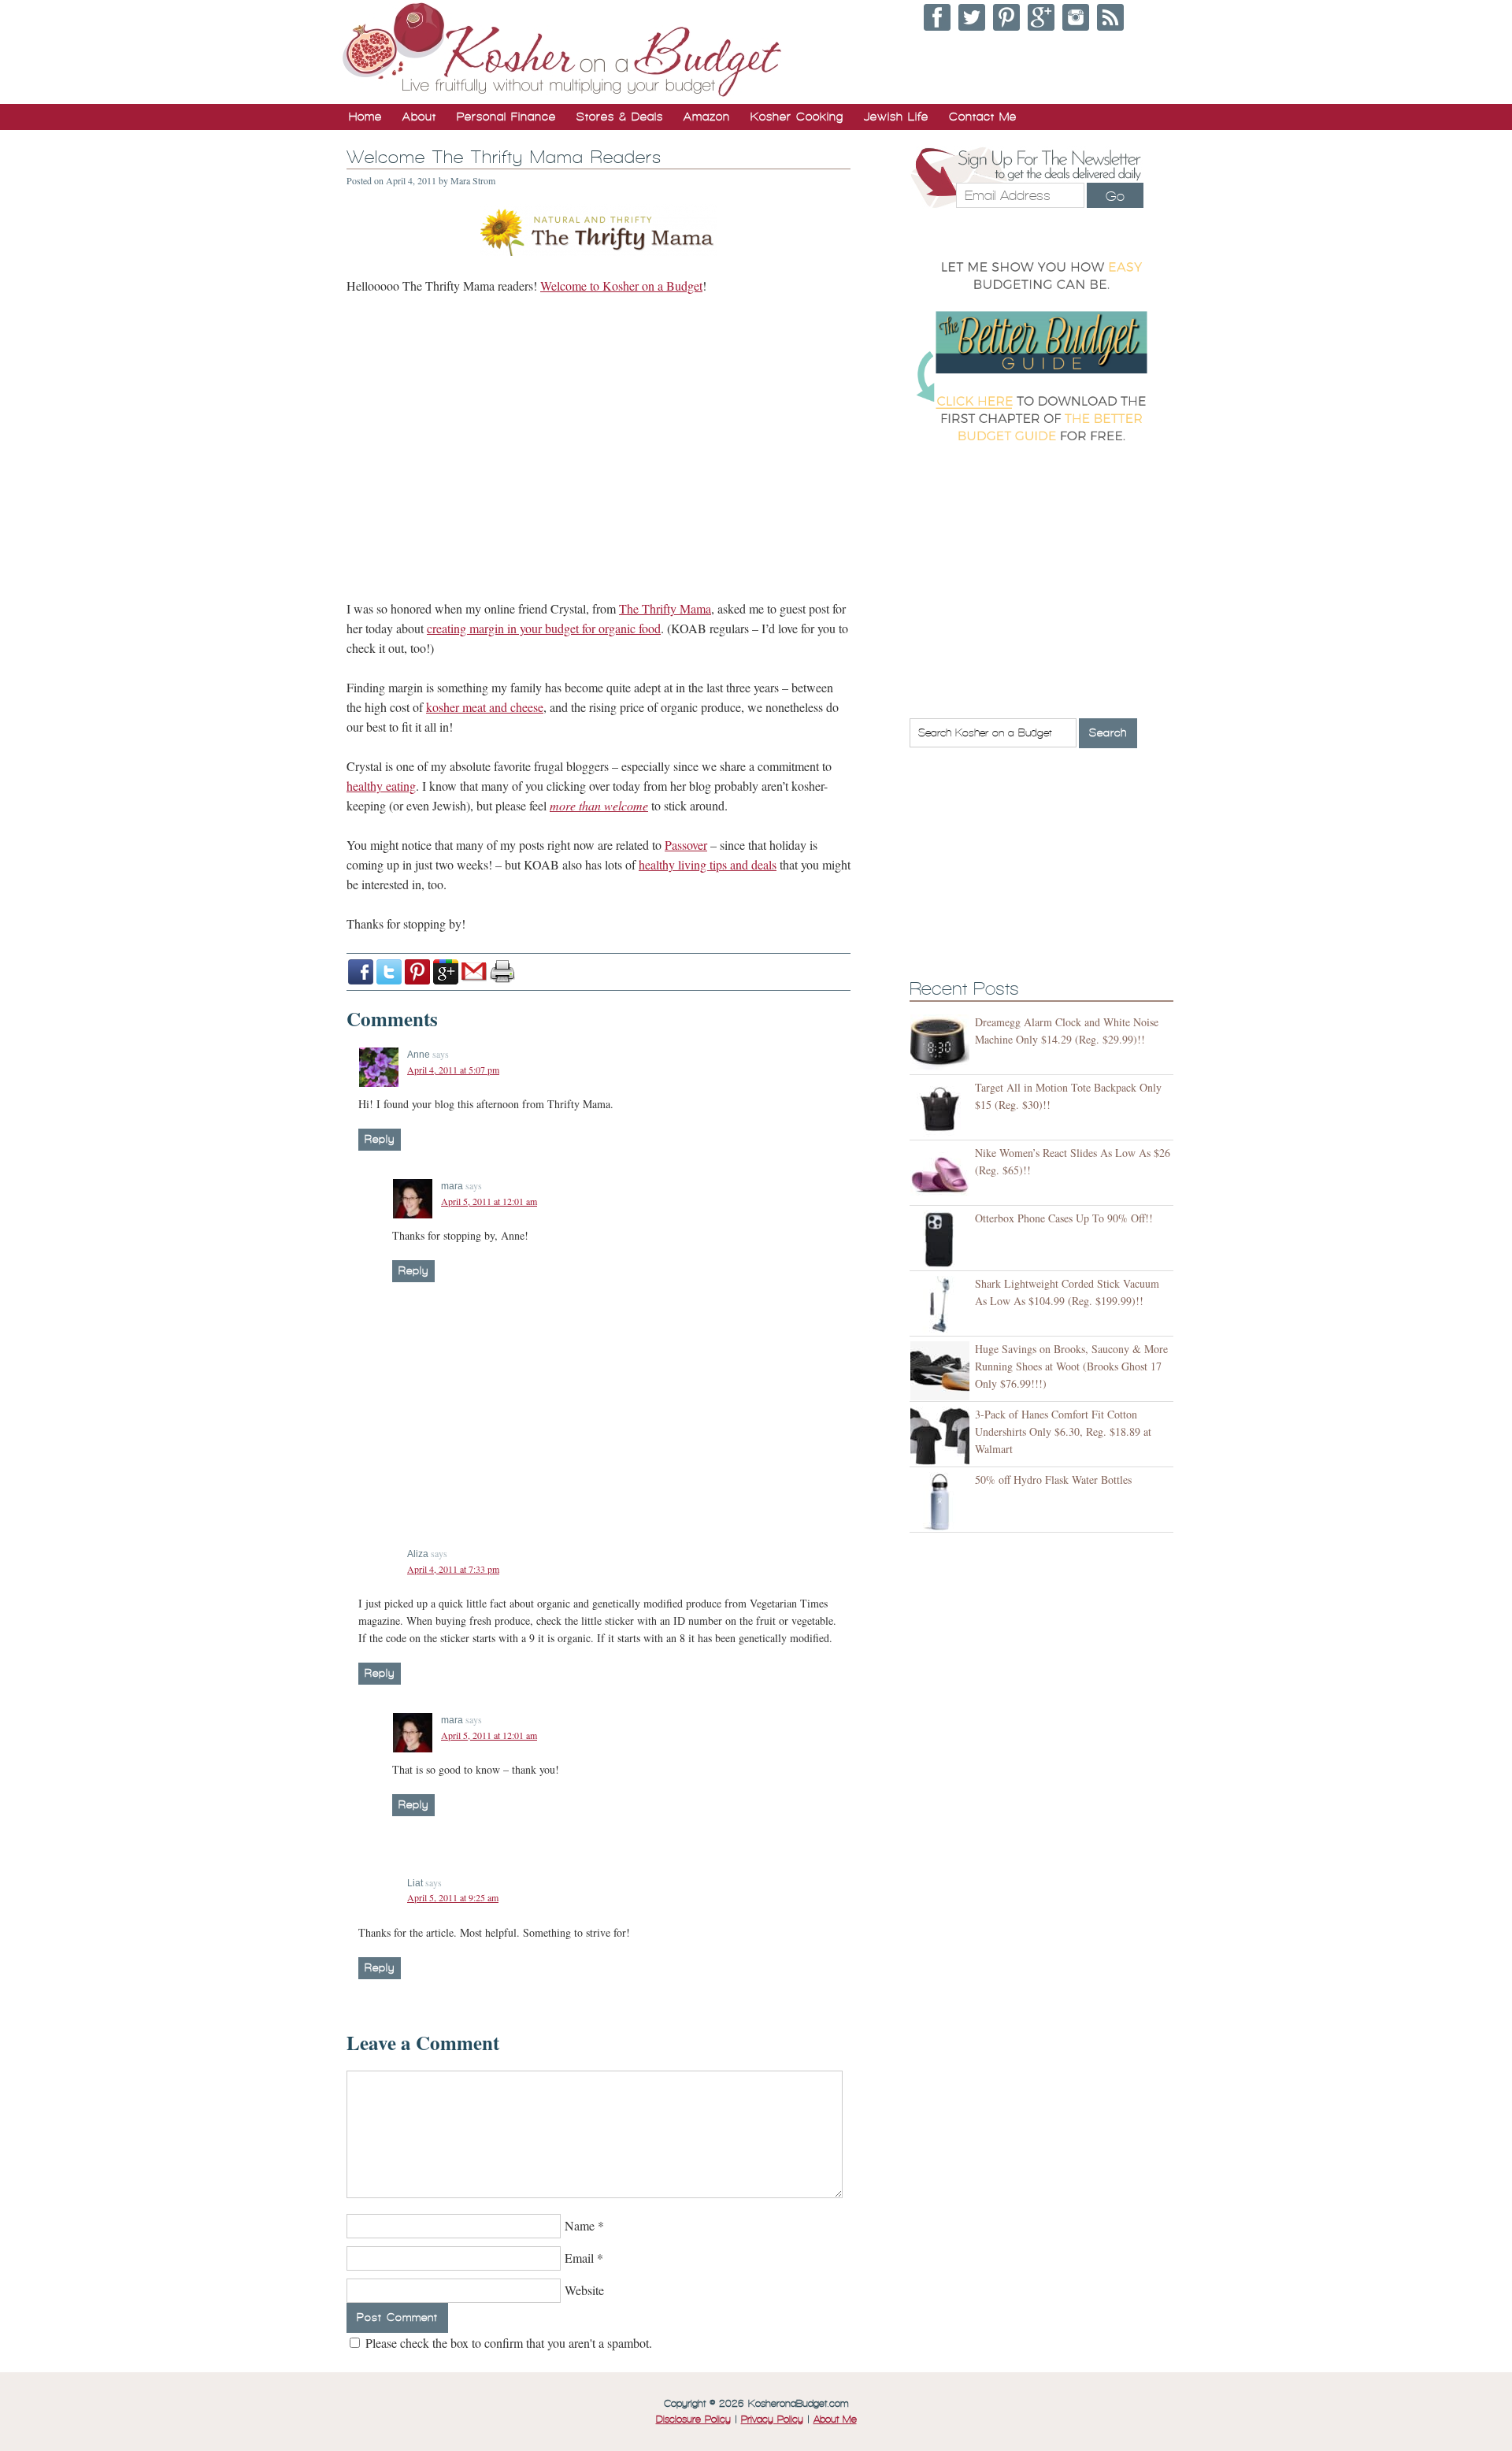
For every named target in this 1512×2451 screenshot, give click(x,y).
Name (580, 2225)
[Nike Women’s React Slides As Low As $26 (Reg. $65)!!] (942, 1175)
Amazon (707, 117)
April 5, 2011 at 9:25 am (453, 1897)
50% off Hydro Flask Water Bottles (1053, 1479)
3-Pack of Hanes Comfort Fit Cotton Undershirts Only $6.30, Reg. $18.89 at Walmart (1063, 1431)
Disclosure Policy (693, 2419)
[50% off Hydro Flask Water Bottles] (942, 1502)
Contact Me (983, 117)
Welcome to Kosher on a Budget (621, 286)
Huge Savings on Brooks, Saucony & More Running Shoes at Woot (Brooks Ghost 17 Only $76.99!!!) (1071, 1366)
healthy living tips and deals (708, 864)
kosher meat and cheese (485, 707)
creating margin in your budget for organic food (544, 628)
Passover (686, 845)
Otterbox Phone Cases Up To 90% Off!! (1064, 1218)
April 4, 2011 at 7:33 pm (453, 1569)
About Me (835, 2419)
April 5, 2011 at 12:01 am (489, 1201)
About (419, 117)
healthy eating (381, 786)
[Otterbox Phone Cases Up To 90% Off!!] (942, 1240)
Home (365, 117)
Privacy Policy (772, 2419)
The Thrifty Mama (665, 608)
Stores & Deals (620, 117)
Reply (380, 1139)
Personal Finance (506, 117)
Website (584, 2290)
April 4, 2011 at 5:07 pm (453, 1070)
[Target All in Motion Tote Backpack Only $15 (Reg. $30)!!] (942, 1109)
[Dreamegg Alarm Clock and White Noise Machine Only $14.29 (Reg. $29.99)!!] (942, 1044)
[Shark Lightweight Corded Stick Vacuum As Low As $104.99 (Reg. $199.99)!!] (942, 1305)
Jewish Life (896, 117)
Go (1115, 196)
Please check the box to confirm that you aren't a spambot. (507, 2343)
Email (579, 2258)
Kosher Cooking (797, 117)
